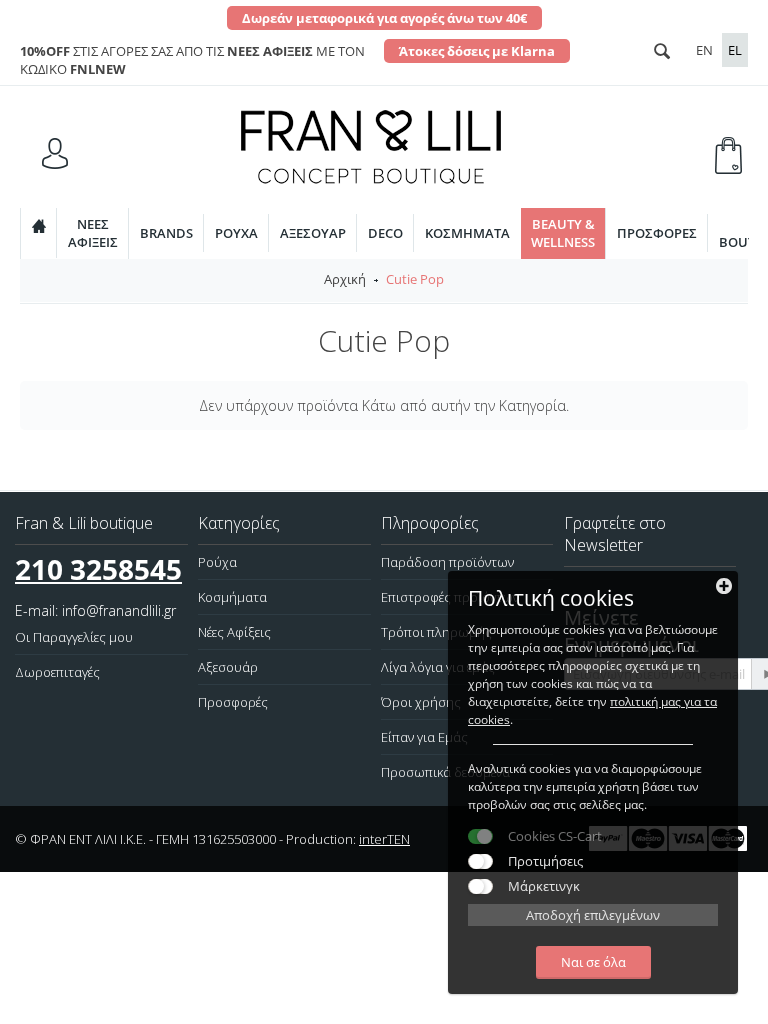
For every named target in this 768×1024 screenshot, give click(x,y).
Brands (166, 233)
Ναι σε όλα (593, 962)
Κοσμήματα (467, 233)
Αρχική (345, 279)
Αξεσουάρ (313, 233)
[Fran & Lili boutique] (371, 145)
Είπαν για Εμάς (424, 737)
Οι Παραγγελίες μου (74, 637)
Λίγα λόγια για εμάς (438, 667)
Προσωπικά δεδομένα (445, 772)
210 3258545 (98, 569)
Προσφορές (657, 233)
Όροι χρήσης (421, 702)
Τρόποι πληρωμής (436, 632)
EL (735, 50)
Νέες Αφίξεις (234, 632)
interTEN (384, 839)
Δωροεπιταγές (57, 672)
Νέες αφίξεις (93, 233)
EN (704, 50)
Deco (385, 233)
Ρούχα (236, 233)
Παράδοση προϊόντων (447, 562)
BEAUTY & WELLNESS (563, 233)
